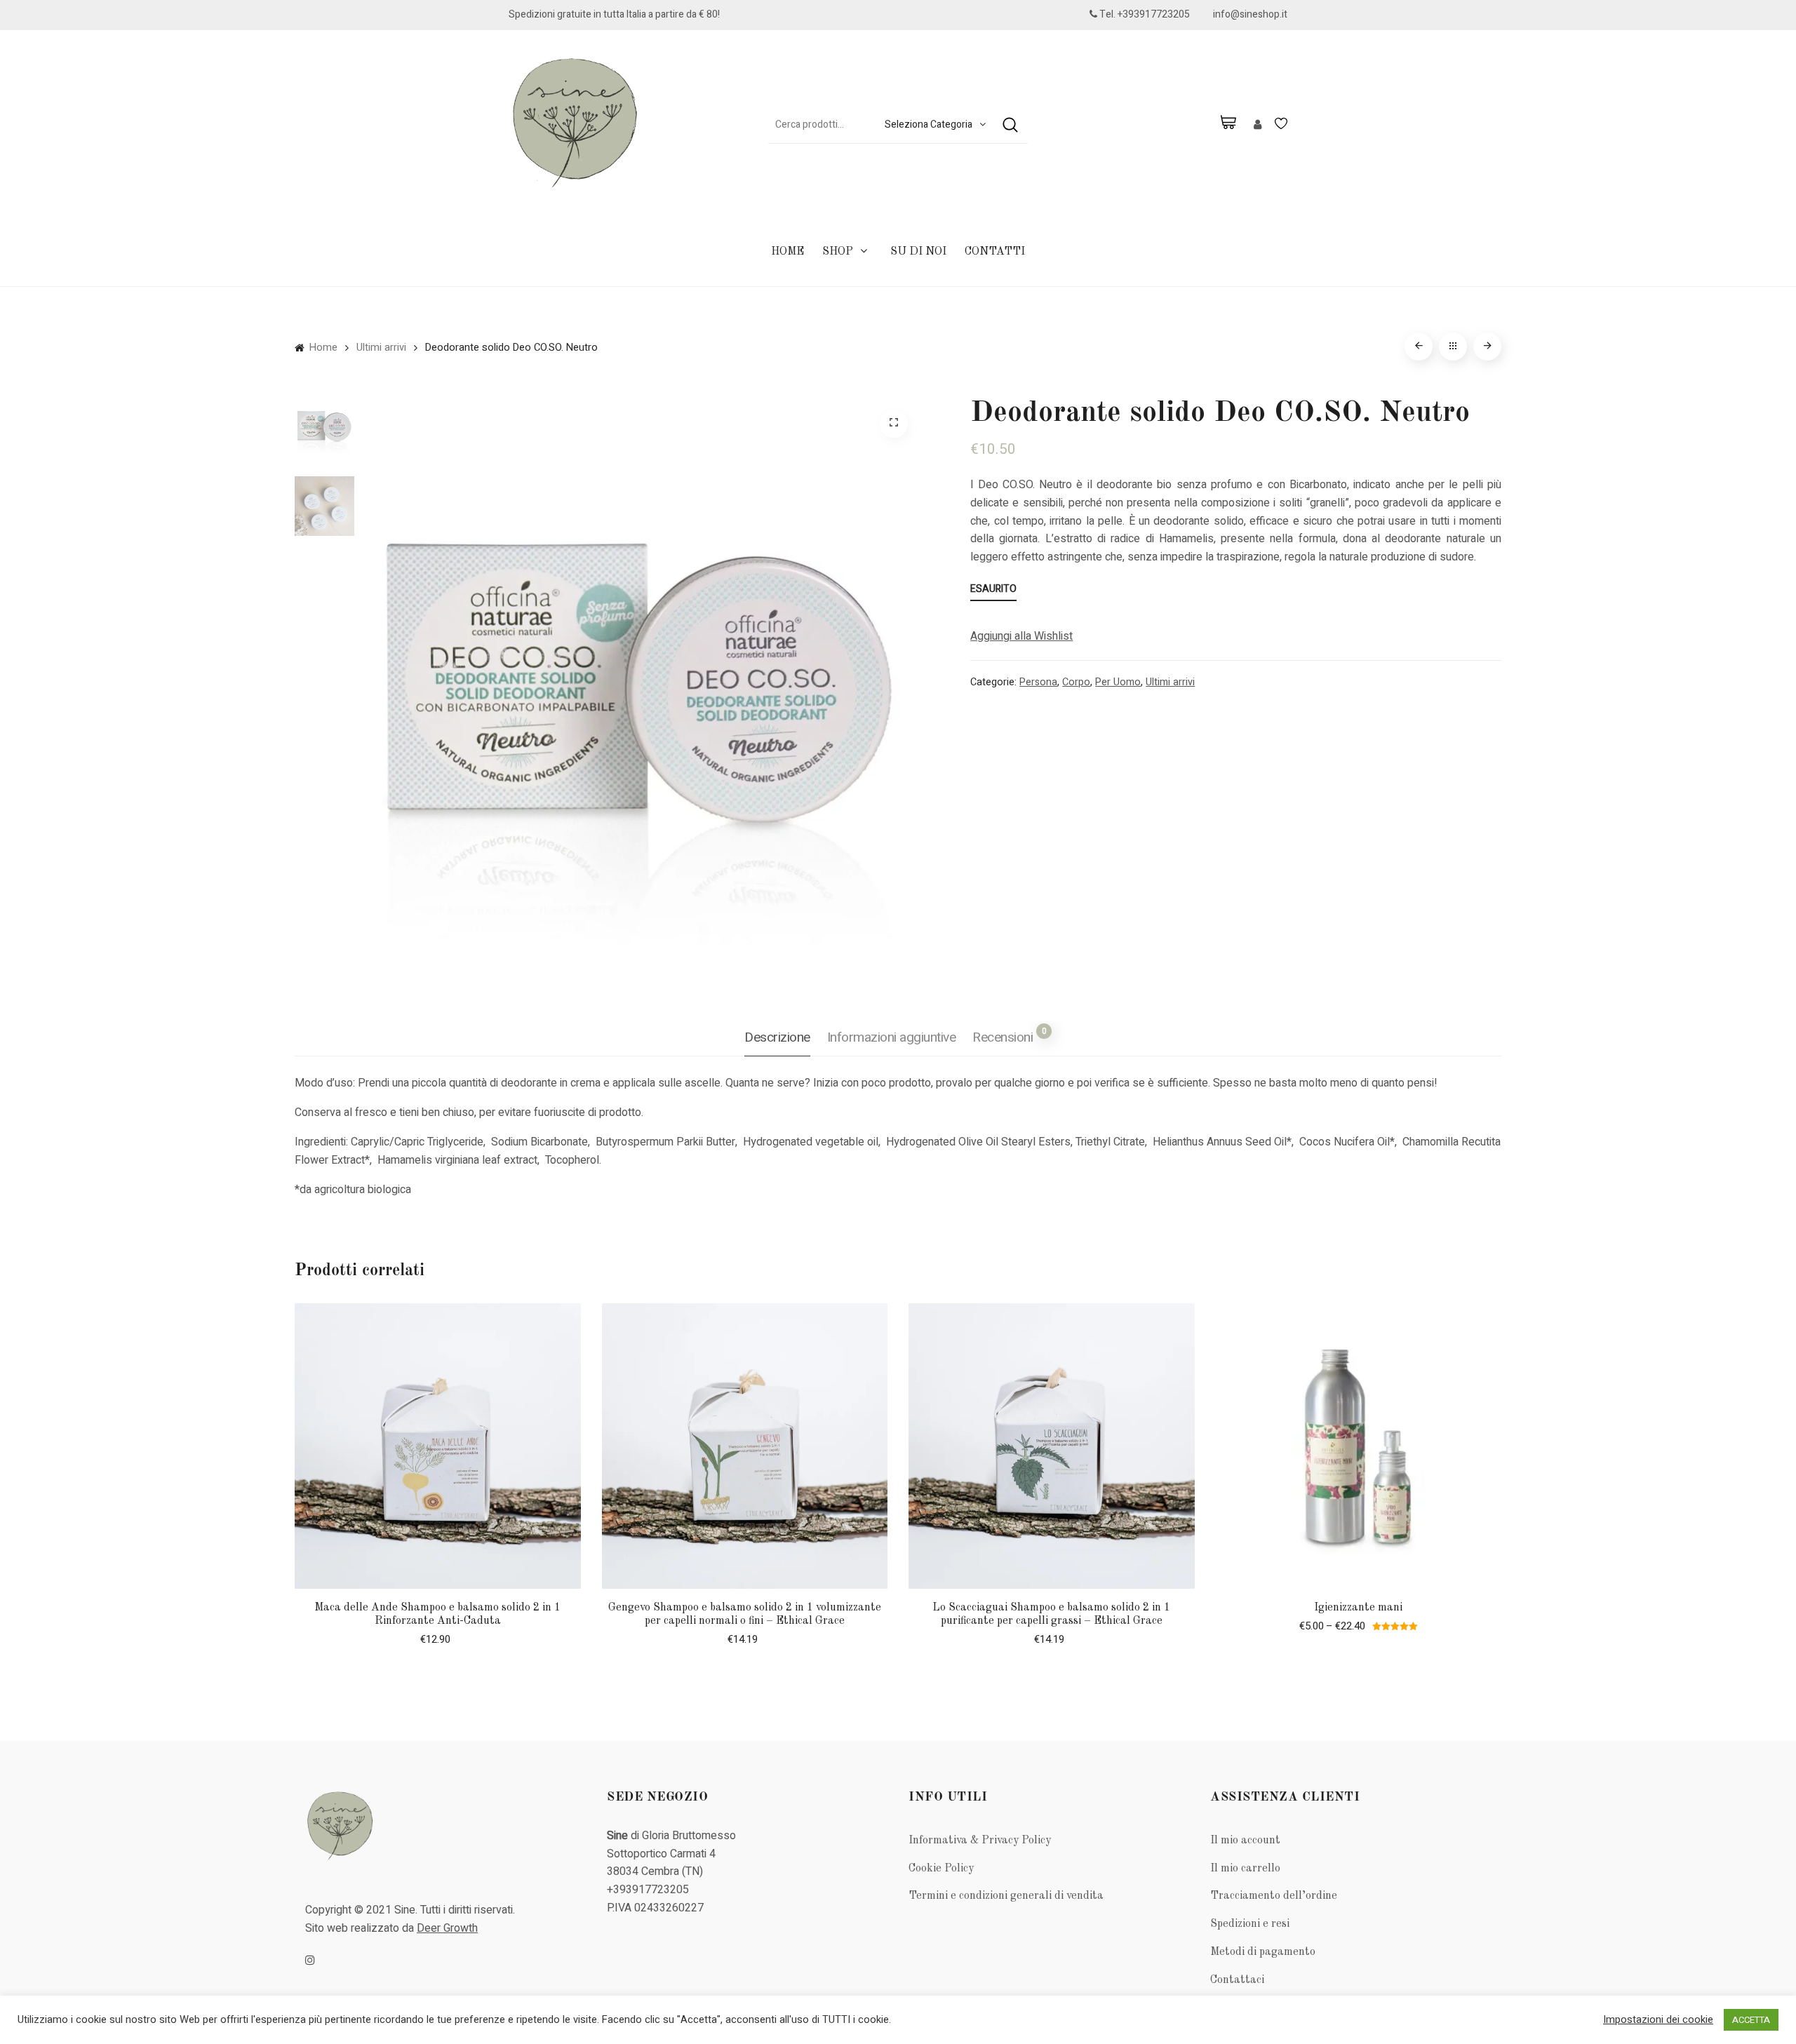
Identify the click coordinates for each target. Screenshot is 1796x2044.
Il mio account (1245, 1841)
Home (323, 348)
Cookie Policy (941, 1869)
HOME (788, 252)
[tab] (777, 1038)
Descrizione (777, 1037)
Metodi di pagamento (1263, 1952)
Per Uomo (1118, 682)
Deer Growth (447, 1928)
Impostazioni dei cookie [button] (1658, 2020)
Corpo (1076, 682)
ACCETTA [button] (1751, 2020)
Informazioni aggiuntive (892, 1037)
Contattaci (1237, 1980)
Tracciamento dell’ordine (1274, 1896)
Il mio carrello (1245, 1869)
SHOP (838, 252)
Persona (1038, 682)
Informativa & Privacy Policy (980, 1841)
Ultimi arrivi (381, 348)
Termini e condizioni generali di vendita (1006, 1896)
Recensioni (1009, 1036)
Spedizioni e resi (1250, 1924)
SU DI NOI (918, 252)
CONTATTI (995, 252)
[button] (1021, 637)
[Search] (1010, 125)
